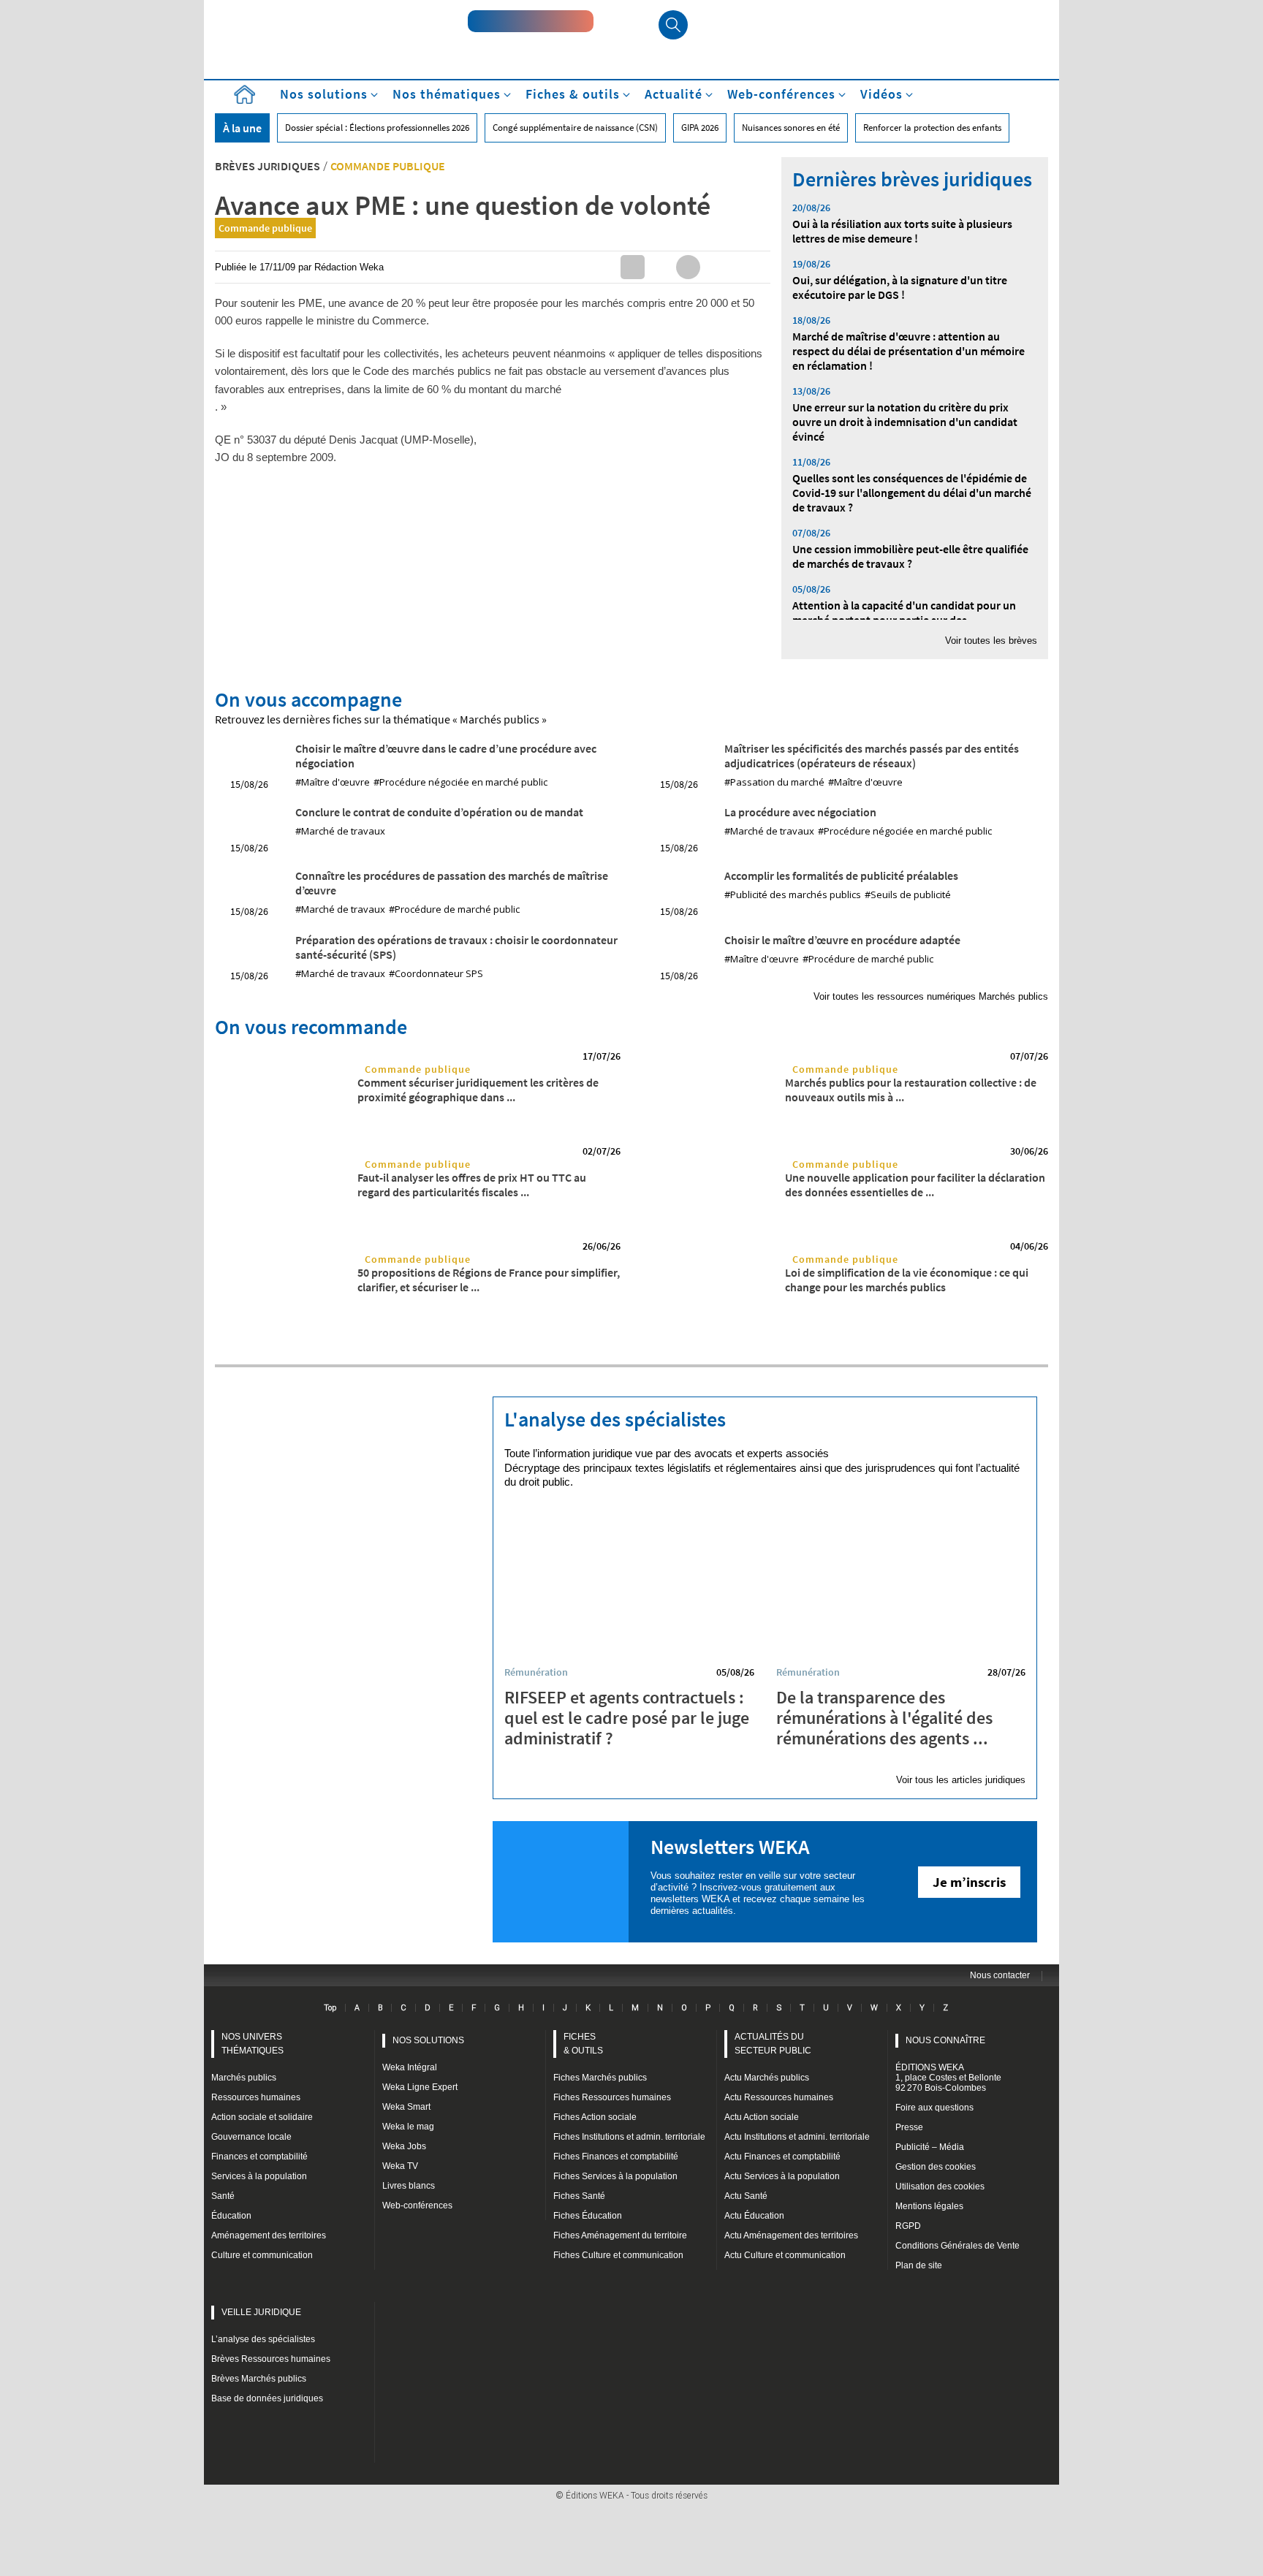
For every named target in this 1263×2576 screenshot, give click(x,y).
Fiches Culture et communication (618, 2255)
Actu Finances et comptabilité (782, 2157)
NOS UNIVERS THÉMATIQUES (253, 2044)
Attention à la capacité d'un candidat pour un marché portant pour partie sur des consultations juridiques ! (904, 620)
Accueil (244, 95)
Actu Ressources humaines (779, 2097)
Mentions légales (929, 2206)
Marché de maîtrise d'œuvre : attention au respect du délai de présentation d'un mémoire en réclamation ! (909, 351)
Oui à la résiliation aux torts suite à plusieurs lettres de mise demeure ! (902, 231)
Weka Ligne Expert (420, 2087)
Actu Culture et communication (785, 2255)
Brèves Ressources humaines (271, 2359)
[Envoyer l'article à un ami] (716, 267)
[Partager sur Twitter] (660, 267)
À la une (242, 128)
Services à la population (259, 2176)
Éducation (231, 2216)
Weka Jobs (404, 2146)
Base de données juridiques (267, 2398)
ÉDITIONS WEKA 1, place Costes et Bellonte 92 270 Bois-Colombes (948, 2078)
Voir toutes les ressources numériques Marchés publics (931, 996)
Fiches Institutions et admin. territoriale (629, 2137)
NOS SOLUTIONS (428, 2040)
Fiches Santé (579, 2196)
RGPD (908, 2226)
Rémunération (536, 1672)
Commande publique (265, 228)
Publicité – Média (930, 2147)
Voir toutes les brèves (991, 641)
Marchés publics (244, 2078)
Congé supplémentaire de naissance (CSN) (575, 128)
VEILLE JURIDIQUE (261, 2312)
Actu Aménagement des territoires (791, 2235)
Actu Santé (746, 2196)
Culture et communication (262, 2255)
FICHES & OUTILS (583, 2044)
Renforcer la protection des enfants (932, 128)
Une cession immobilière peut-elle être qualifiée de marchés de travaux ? (910, 556)
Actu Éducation (754, 2216)
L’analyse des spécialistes (263, 2339)
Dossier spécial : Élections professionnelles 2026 (377, 128)
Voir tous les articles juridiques (961, 1780)
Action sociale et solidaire (262, 2117)
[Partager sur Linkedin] (633, 267)
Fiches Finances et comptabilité (616, 2157)
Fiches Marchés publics (600, 2078)
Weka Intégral (410, 2067)
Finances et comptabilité (259, 2157)
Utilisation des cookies (940, 2186)
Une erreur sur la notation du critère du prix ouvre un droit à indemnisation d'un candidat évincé (905, 422)
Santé (223, 2196)
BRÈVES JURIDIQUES (268, 166)
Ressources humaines (256, 2097)
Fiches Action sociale (595, 2117)
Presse (909, 2127)
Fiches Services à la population (615, 2176)
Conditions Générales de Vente (957, 2246)
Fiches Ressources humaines (612, 2097)
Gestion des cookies (936, 2167)
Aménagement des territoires (269, 2235)
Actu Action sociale (762, 2117)
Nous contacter (1000, 1975)
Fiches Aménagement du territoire (620, 2235)
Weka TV (400, 2166)
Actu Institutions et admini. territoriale (797, 2137)
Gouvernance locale (251, 2137)
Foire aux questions (934, 2108)
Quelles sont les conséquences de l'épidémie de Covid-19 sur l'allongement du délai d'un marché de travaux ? (912, 493)
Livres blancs (409, 2186)
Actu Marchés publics (767, 2078)
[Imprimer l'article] (744, 267)
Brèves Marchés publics (259, 2379)
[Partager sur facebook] (688, 267)
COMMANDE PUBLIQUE (388, 166)
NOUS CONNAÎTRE (945, 2040)
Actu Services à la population (782, 2176)
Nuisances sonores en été (791, 128)
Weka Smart (406, 2107)
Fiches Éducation (588, 2216)
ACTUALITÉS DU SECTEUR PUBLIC (773, 2044)
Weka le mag (408, 2127)
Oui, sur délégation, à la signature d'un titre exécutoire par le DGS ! (900, 287)
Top (330, 2007)
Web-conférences (417, 2205)
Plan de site (919, 2265)
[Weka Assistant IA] (531, 21)
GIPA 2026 (700, 128)
